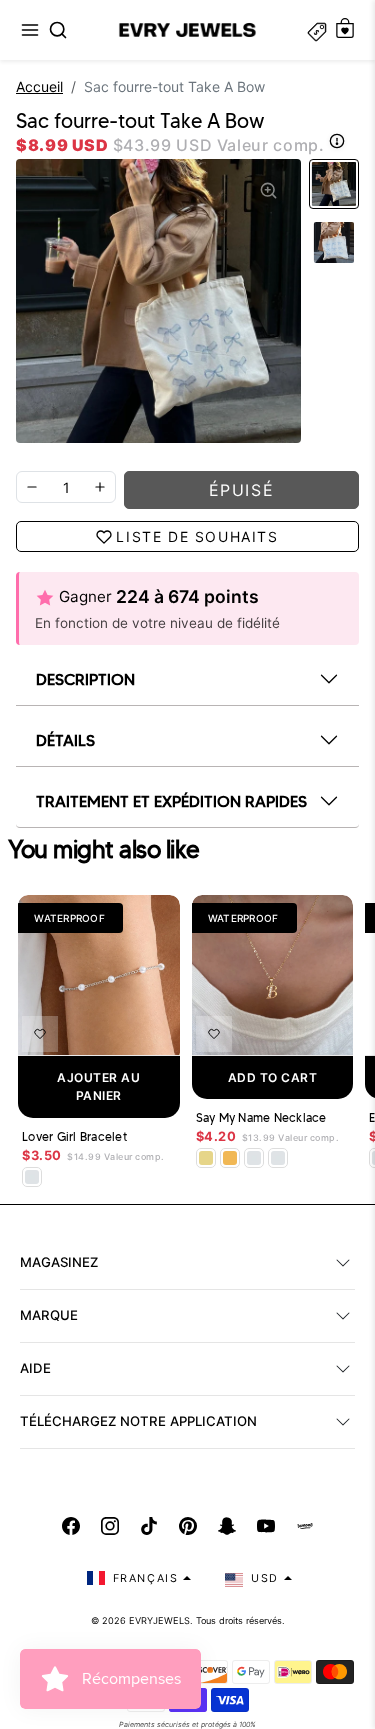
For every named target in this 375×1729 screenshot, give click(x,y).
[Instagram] (110, 1526)
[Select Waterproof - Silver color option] (278, 1158)
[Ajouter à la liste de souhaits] (40, 1034)
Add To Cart (273, 1077)
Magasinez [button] (59, 1262)
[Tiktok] (149, 1526)
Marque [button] (49, 1315)
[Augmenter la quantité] (100, 487)
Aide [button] (35, 1368)
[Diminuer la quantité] (32, 487)
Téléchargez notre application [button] (138, 1421)
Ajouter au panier (98, 1086)
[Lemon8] (305, 1526)
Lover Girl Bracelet (74, 1137)
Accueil (39, 86)
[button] (30, 30)
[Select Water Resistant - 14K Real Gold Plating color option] (206, 1158)
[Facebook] (71, 1526)
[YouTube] (266, 1526)
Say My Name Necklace (261, 1118)
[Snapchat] (227, 1526)
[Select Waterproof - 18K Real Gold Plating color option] (230, 1158)
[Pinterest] (188, 1526)
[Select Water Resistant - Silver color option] (32, 1177)
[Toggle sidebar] (317, 30)
